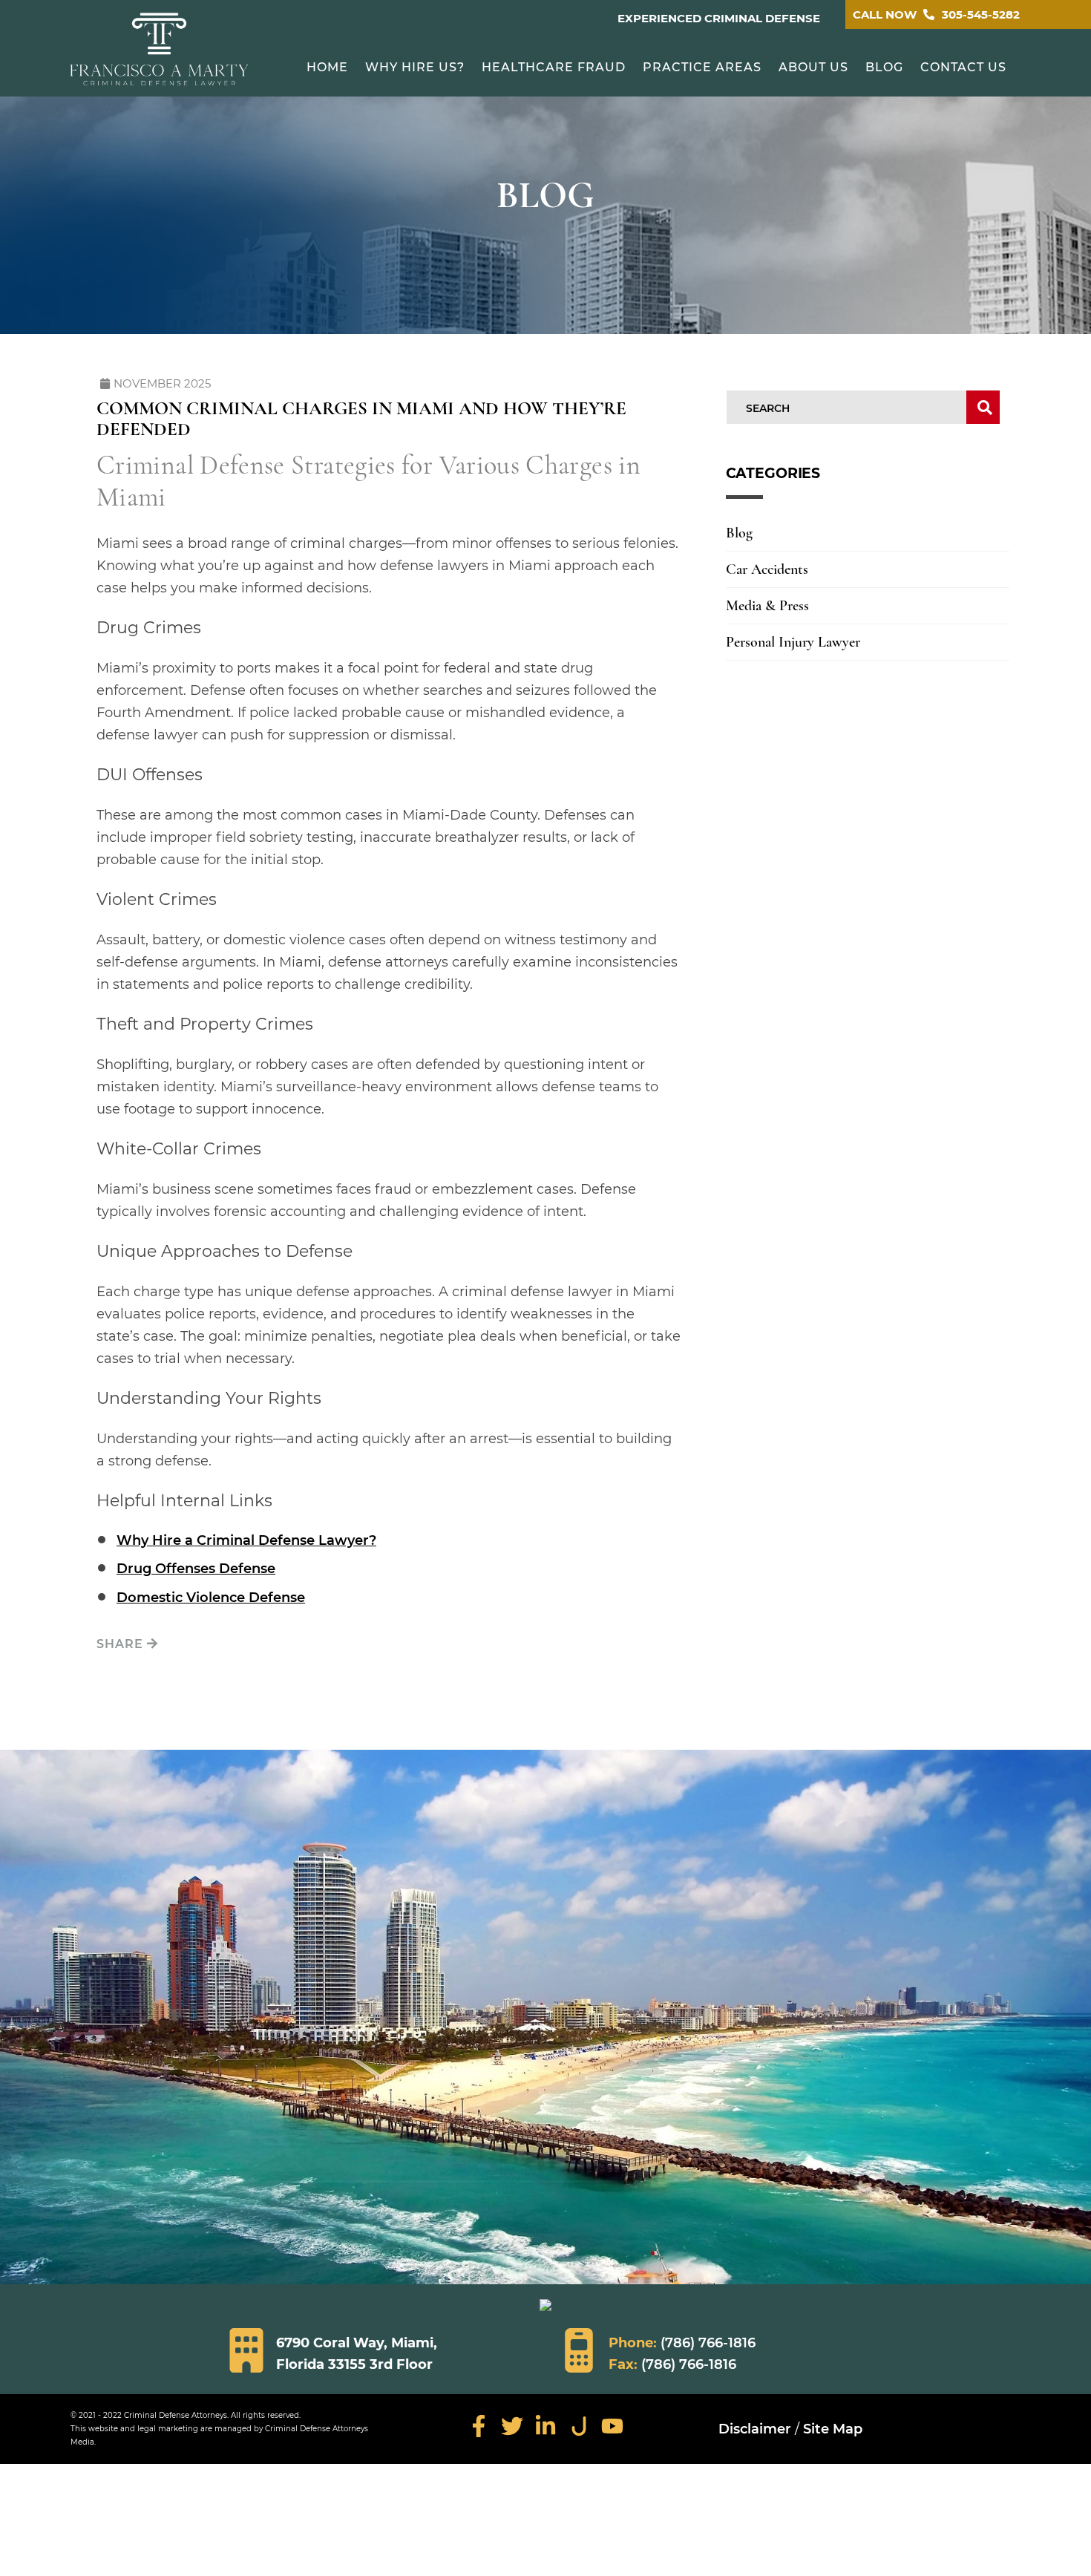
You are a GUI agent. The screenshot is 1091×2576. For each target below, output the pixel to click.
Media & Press (767, 606)
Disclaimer (755, 2429)
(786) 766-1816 (708, 2343)
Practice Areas (702, 67)
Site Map (833, 2429)
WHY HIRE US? (415, 67)
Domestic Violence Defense (211, 1598)
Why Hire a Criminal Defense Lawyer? (246, 1540)
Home (327, 67)
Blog (884, 67)
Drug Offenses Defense (196, 1569)
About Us (813, 67)
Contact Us (963, 67)
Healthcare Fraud (554, 67)
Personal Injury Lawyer (793, 642)
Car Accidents (767, 569)
